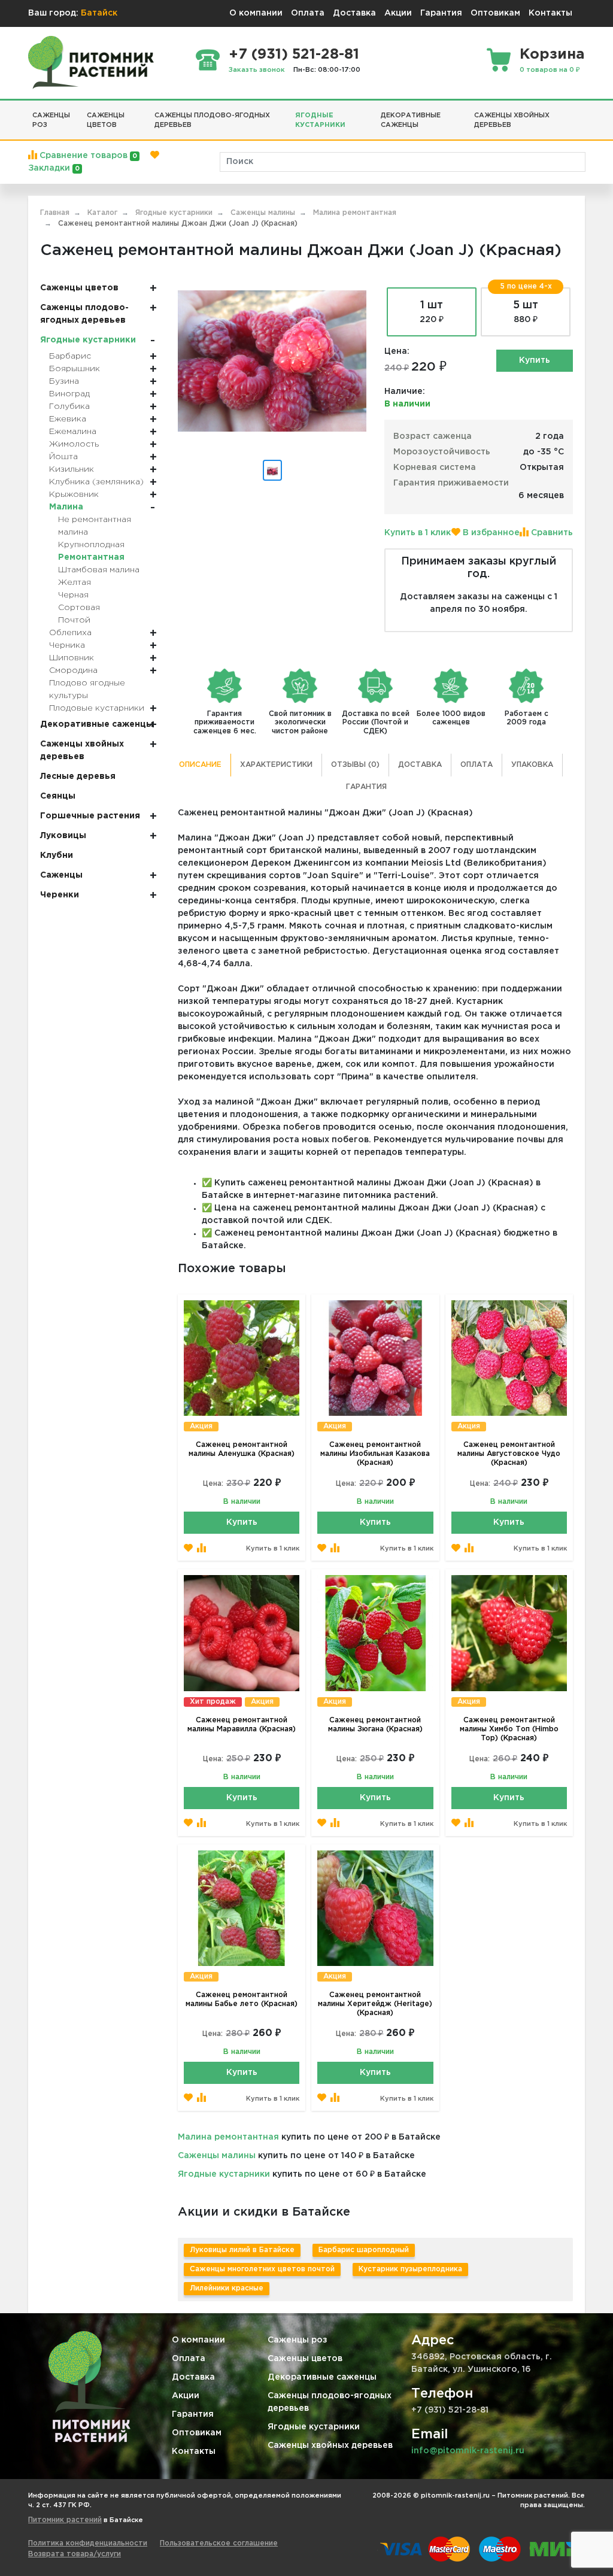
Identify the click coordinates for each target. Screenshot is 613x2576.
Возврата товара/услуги (75, 2554)
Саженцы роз (298, 2340)
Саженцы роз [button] (51, 121)
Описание (200, 765)
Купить (535, 360)
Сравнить (551, 533)
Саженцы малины (217, 2156)
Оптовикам (495, 13)
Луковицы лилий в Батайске (242, 2250)
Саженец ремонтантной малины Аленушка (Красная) (242, 1449)
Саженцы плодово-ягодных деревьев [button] (212, 121)
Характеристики (276, 765)
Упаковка (532, 765)
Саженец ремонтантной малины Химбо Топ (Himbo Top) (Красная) (509, 1729)
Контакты (550, 13)
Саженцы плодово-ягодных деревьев (330, 2402)
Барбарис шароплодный (364, 2250)
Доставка (354, 13)
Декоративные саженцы (322, 2377)
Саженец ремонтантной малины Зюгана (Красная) (375, 1725)
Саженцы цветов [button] (106, 121)
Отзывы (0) (355, 765)
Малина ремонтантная (228, 2137)
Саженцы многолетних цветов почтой (262, 2269)
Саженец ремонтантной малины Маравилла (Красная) (242, 1725)
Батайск (99, 13)
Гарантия (441, 13)
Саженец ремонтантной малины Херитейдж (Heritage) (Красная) (375, 2004)
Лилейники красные (227, 2288)
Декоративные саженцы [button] (411, 121)
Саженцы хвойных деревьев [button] (512, 121)
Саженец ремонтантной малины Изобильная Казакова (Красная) (375, 1454)
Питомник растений (65, 2520)
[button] (581, 111)
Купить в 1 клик (418, 533)
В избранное (490, 533)
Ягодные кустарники (224, 2174)
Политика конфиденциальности (88, 2543)
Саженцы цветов (305, 2359)
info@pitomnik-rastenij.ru (468, 2451)
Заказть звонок (257, 70)
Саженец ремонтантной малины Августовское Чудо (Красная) (509, 1454)
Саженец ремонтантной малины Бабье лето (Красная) (242, 1999)
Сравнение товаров (87, 156)
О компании (256, 13)
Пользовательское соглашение (219, 2543)
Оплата (308, 13)
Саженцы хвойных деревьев (330, 2445)
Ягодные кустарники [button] (320, 121)
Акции (398, 13)
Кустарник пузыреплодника (410, 2269)
